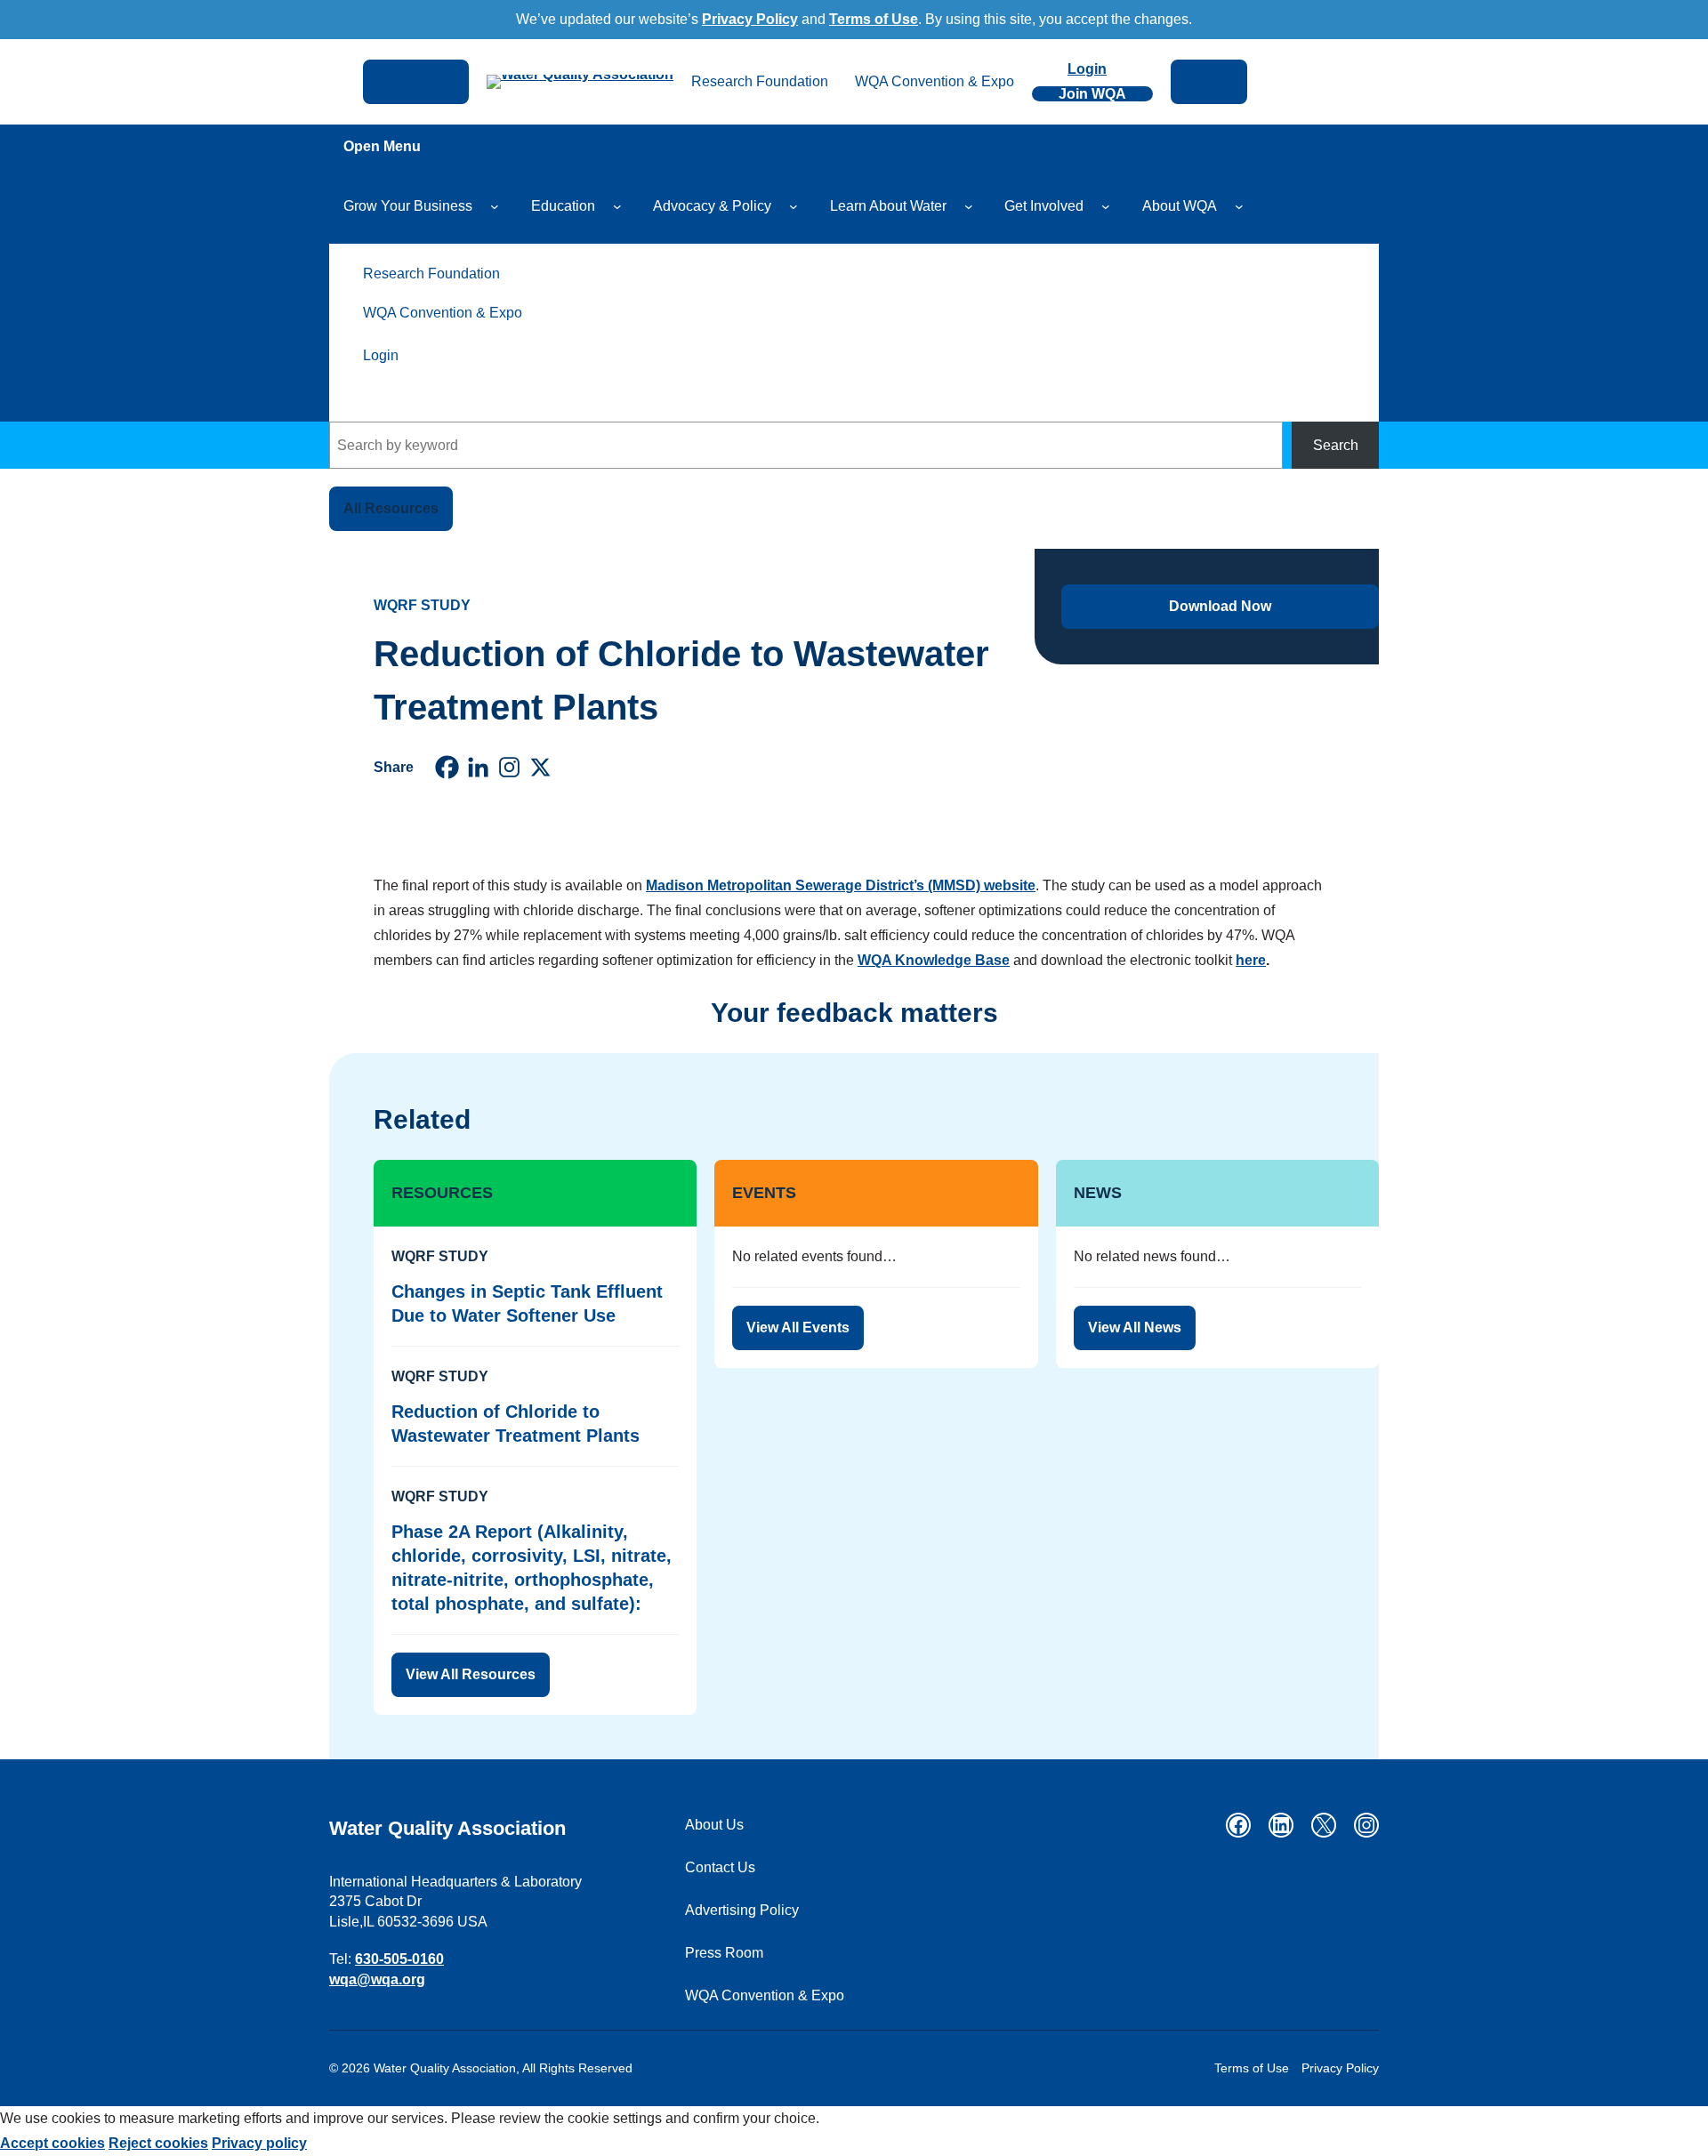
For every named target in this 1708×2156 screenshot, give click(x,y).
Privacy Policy (750, 19)
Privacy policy (259, 2143)
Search (1336, 445)
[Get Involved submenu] (1106, 206)
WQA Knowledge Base (934, 960)
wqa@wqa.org (377, 1979)
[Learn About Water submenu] (969, 206)
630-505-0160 (399, 1959)
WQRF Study (422, 605)
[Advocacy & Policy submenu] (794, 206)
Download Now (1220, 606)
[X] (540, 767)
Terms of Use (874, 19)
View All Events (798, 1327)
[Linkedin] (478, 767)
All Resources (391, 508)
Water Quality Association (447, 1828)
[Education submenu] (617, 206)
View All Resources (471, 1674)
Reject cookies (158, 2143)
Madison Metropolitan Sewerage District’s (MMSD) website (841, 885)
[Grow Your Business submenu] (495, 206)
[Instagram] (509, 767)
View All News (1135, 1327)
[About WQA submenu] (1239, 206)
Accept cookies (52, 2143)
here (1251, 960)
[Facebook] (447, 767)
